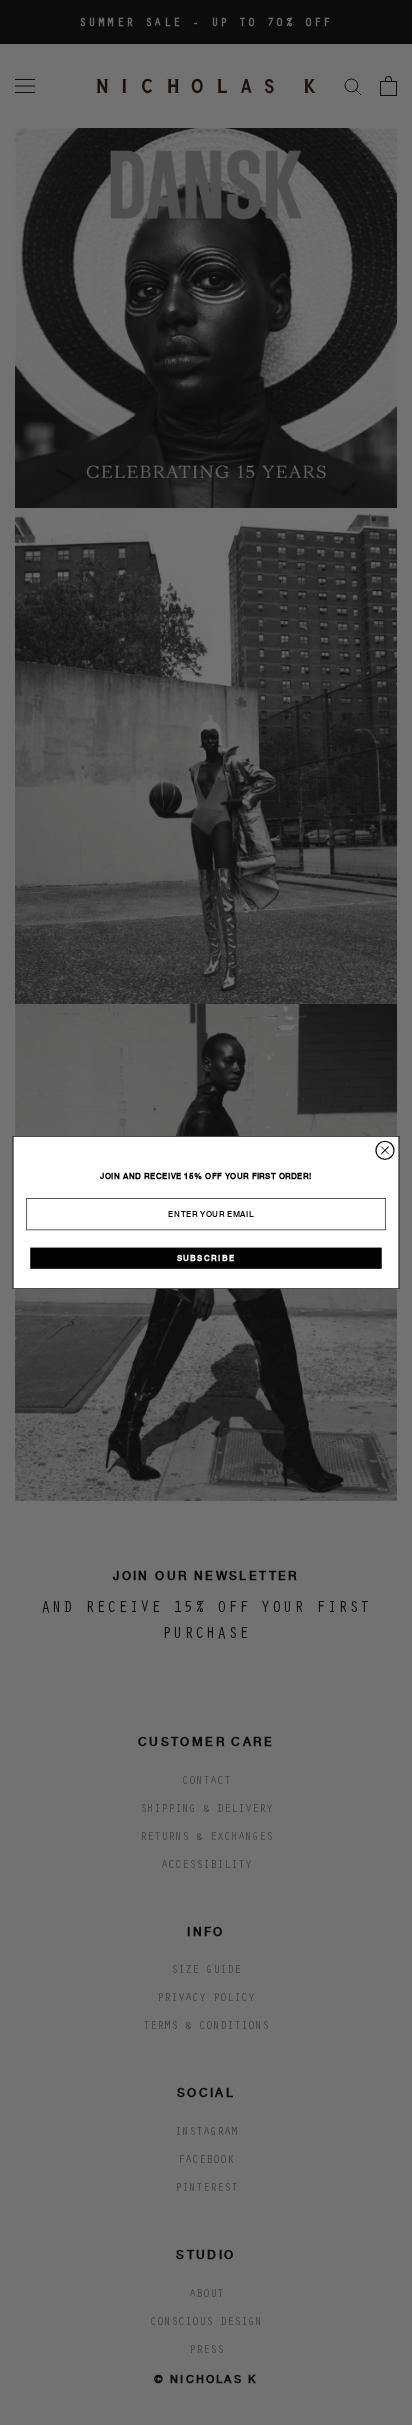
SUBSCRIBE (206, 1258)
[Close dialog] (385, 1150)
